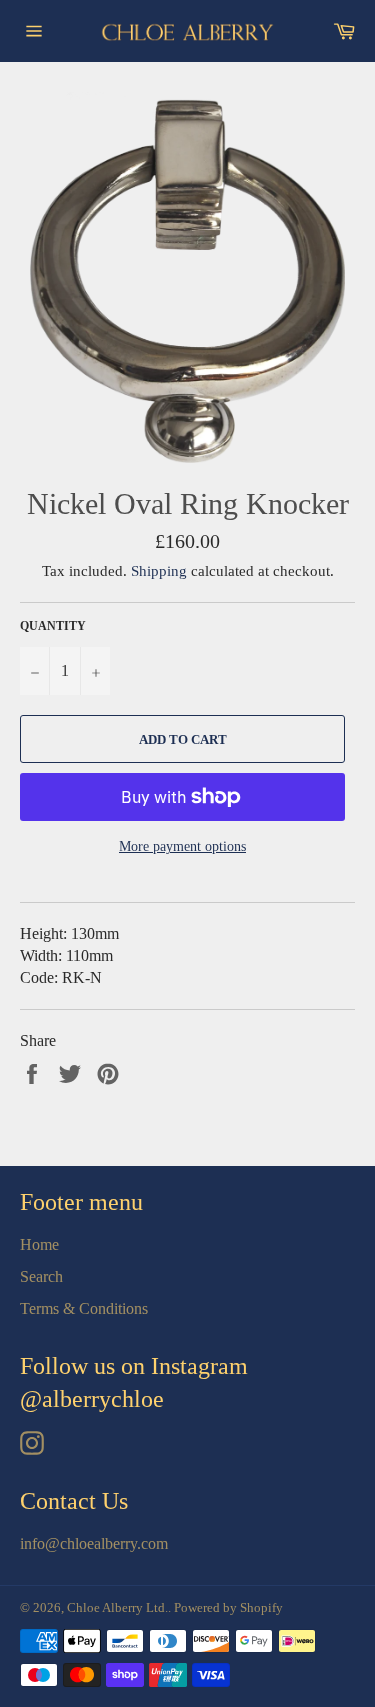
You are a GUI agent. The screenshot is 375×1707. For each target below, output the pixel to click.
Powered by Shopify (228, 1608)
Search (41, 1276)
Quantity (53, 626)
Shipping (159, 571)
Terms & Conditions (84, 1308)
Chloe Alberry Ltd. (117, 1608)
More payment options (182, 846)
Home (39, 1244)
